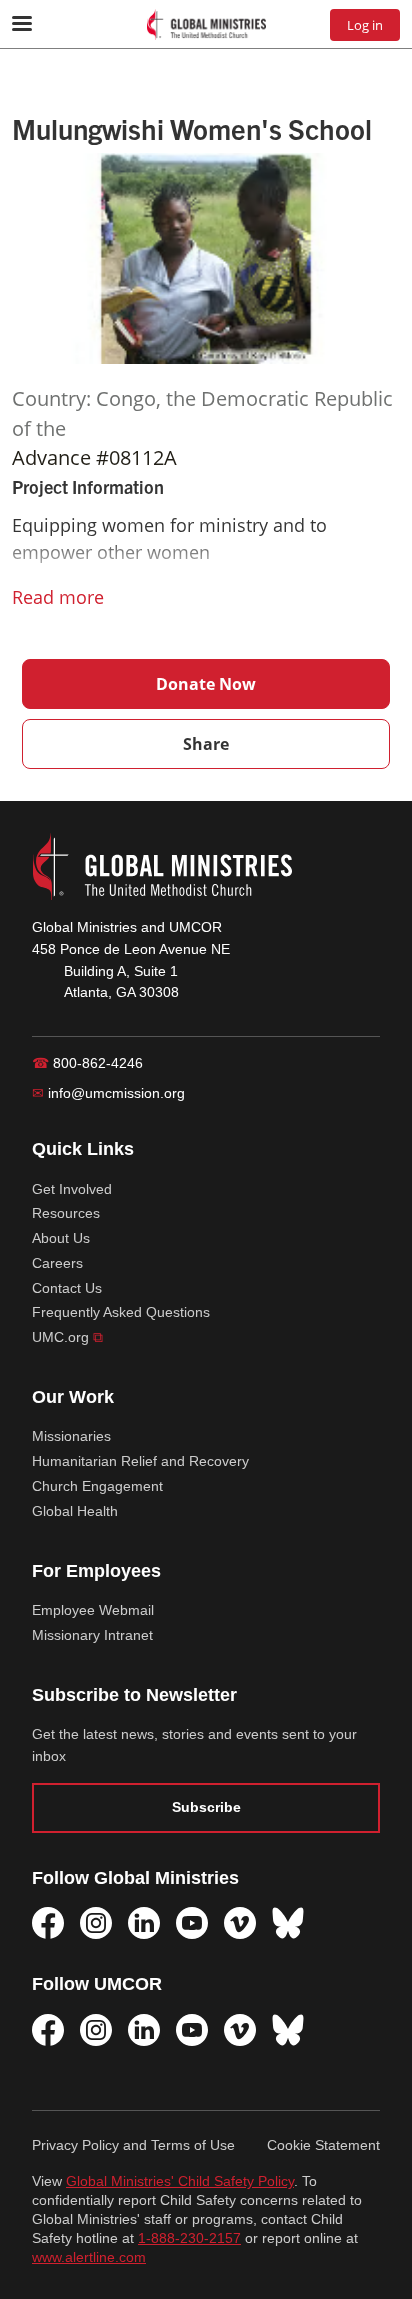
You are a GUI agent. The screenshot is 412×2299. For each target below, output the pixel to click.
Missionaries (71, 1436)
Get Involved (72, 1189)
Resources (66, 1213)
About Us (61, 1238)
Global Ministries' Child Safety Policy (180, 2181)
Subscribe (206, 1807)
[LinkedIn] (144, 1923)
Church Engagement (97, 1486)
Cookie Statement (323, 2145)
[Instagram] (96, 1923)
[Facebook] (48, 1923)
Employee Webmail (93, 1610)
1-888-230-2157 (189, 2238)
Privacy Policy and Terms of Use (133, 2145)
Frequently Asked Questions (121, 1312)
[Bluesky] (288, 1923)
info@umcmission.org (108, 1093)
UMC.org (67, 1337)
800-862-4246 (87, 1063)
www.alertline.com (89, 2257)
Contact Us (67, 1288)
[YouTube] (192, 1923)
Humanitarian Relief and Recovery (140, 1461)
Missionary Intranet (92, 1635)
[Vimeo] (240, 1923)
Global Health (75, 1511)
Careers (57, 1263)
